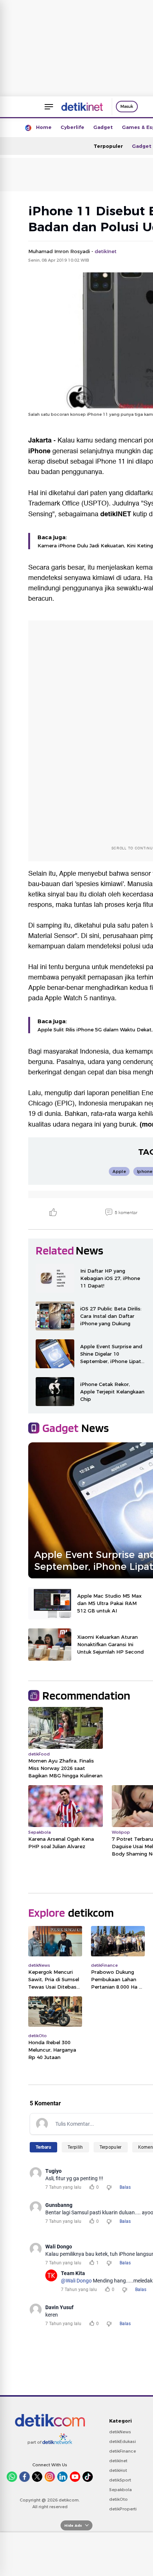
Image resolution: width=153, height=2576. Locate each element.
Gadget (103, 127)
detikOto (118, 2499)
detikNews (120, 2432)
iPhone (39, 451)
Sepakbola (121, 2490)
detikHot (118, 2470)
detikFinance (123, 2451)
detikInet (118, 2461)
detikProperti (123, 2509)
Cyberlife (72, 127)
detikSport (120, 2480)
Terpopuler (108, 146)
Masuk (127, 106)
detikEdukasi (123, 2441)
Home (44, 127)
